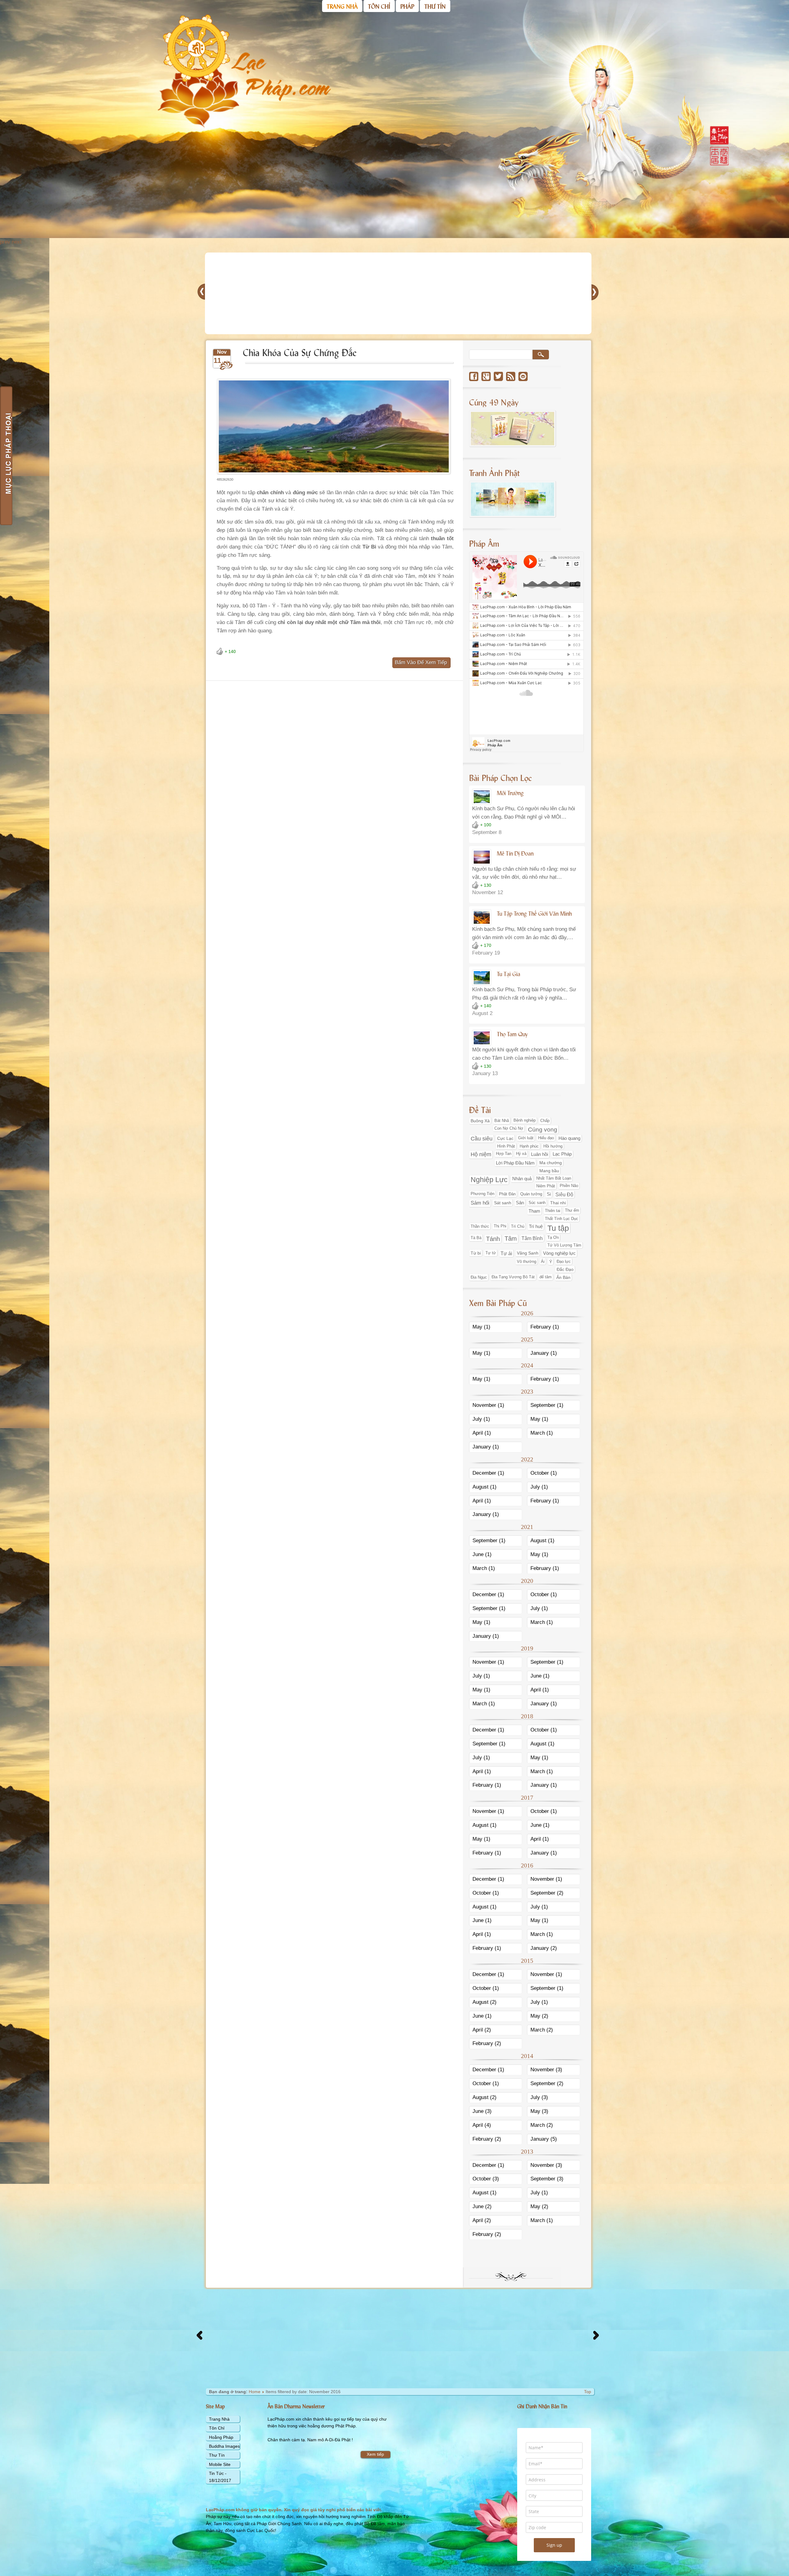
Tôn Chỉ (217, 2428)
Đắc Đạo (565, 1269)
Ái (543, 1261)
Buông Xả (480, 1121)
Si (549, 1194)
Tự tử (491, 1253)
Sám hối (480, 1203)
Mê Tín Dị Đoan (515, 853)
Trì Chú (518, 1226)
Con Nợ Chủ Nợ (509, 1128)
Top (588, 2392)
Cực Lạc (505, 1138)
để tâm (546, 1277)
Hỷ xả (521, 1154)
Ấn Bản (563, 1277)
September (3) (547, 2179)
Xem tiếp (375, 2454)
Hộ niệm (481, 1154)
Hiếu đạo (546, 1138)
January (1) (544, 1353)
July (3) (539, 2097)
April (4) (482, 2125)
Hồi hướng (553, 1146)
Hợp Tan (504, 1154)
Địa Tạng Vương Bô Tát (513, 1277)
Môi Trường (510, 793)
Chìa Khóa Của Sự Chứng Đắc (300, 352)
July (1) (481, 1419)
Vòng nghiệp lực (559, 1253)
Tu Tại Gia (509, 974)
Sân (520, 1203)
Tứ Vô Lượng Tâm (564, 1245)
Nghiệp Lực (489, 1180)
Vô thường (527, 1261)
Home (255, 2392)
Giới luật (526, 1138)
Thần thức (480, 1226)
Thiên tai (553, 1211)
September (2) (547, 1893)
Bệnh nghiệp (525, 1120)
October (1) (544, 1473)
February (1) (545, 1327)
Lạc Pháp (562, 1154)
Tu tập (558, 1228)
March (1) (542, 1433)
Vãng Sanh (528, 1253)
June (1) (482, 1554)
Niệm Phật (546, 1186)
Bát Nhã (502, 1121)
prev (5, 242)
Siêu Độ (564, 1194)
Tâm (511, 1239)
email (523, 376)
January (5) (544, 2139)
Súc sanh (537, 1203)
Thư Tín (217, 2455)
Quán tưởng (531, 1194)
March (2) (542, 2030)
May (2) (539, 2016)
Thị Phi (500, 1226)
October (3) (486, 2179)
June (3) (482, 2111)
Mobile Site (220, 2464)
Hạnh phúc (529, 1146)
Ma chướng (551, 1163)
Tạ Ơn (553, 1238)
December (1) (488, 1473)
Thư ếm (572, 1210)
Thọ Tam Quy (512, 1034)
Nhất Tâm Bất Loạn (554, 1178)
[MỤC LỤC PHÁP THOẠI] (6, 456)
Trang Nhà (219, 2419)
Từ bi (476, 1253)
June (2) (482, 2206)
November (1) (488, 1405)
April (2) (482, 2030)
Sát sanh (503, 1203)
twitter (498, 376)
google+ (486, 376)
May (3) (539, 2111)
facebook (474, 376)
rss (511, 376)
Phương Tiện (482, 1194)
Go (541, 355)
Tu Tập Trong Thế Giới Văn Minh (534, 913)
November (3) (546, 2070)
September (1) (547, 1405)
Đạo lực (564, 1261)
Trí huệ (536, 1226)
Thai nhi (558, 1203)
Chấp (545, 1121)
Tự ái (506, 1253)
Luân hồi (540, 1154)
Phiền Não (569, 1186)
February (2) (487, 2043)
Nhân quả (522, 1179)
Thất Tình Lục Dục (562, 1219)
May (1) (481, 1327)
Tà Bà (476, 1238)
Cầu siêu (482, 1139)
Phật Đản (507, 1194)
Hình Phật (506, 1146)
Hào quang (569, 1138)
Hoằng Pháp (221, 2437)
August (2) (484, 2002)
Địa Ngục (479, 1277)
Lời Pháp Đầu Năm (515, 1163)
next (17, 242)
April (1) (482, 1433)
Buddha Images (224, 2446)
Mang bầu (549, 1171)
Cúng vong (543, 1130)
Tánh (493, 1239)
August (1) (484, 1487)
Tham (534, 1211)
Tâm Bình (532, 1238)
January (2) (544, 1948)
